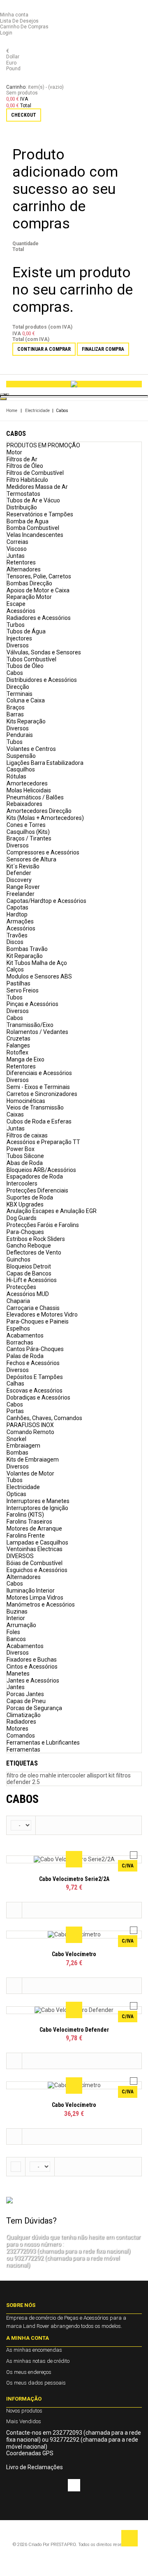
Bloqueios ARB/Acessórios (41, 1170)
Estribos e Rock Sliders (36, 1239)
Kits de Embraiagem (33, 1460)
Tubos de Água (26, 631)
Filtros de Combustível (35, 473)
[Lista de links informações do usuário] (8, 9)
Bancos (16, 1639)
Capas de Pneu (26, 1701)
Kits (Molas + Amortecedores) (45, 818)
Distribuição (22, 507)
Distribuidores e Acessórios (42, 680)
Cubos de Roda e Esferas (39, 1121)
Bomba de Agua (28, 521)
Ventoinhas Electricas (35, 1549)
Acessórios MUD (28, 1294)
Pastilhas (18, 983)
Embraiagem (23, 1446)
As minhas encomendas (34, 2350)
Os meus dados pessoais (36, 2383)
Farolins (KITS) (25, 1515)
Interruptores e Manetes (38, 1501)
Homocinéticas (26, 1101)
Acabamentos (25, 1335)
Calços (15, 969)
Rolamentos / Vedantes (37, 1032)
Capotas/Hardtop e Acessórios (46, 901)
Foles (13, 1632)
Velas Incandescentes (35, 535)
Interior (16, 1618)
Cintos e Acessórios (32, 1667)
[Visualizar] (74, 1859)
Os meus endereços (29, 2372)
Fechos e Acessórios (33, 1363)
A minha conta (28, 2338)
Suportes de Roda (30, 1197)
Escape (16, 604)
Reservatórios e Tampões (40, 514)
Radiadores (21, 1722)
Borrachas (20, 1342)
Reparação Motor (29, 597)
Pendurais (20, 735)
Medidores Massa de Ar (37, 487)
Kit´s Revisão (23, 866)
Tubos (15, 742)
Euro (11, 63)
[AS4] (74, 384)
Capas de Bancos (29, 1273)
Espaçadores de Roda (35, 1176)
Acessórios (21, 611)
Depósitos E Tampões (35, 1377)
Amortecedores (27, 783)
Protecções (21, 1287)
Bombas (17, 1453)
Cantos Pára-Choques (35, 1349)
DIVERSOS (20, 1556)
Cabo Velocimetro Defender (74, 2030)
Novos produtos (24, 2411)
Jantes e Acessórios (33, 1681)
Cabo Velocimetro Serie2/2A (74, 1879)
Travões (17, 935)
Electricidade (37, 411)
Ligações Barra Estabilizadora (45, 763)
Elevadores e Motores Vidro (42, 1314)
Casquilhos (21, 769)
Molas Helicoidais (29, 790)
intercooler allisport (83, 1775)
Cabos (15, 673)
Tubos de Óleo (25, 666)
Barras (15, 714)
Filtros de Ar (22, 459)
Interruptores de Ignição (37, 1508)
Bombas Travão (27, 949)
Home (12, 411)
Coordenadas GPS (30, 2453)
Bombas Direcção (29, 583)
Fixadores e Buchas (32, 1660)
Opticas (16, 1494)
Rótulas (16, 776)
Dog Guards (22, 1218)
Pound (13, 69)
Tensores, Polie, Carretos (39, 576)
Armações (20, 921)
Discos (15, 942)
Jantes (16, 1687)
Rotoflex (17, 1052)
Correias (17, 542)
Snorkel (16, 1439)
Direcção (18, 687)
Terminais (20, 694)
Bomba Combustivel (33, 528)
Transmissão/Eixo (30, 1025)
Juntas (16, 556)
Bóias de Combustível (35, 1563)
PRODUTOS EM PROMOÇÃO (43, 445)
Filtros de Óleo (25, 466)
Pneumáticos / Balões (35, 797)
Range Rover (23, 887)
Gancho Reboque (29, 1245)
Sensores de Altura (31, 859)
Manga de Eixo (25, 1059)
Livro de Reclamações (35, 2467)
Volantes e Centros (31, 749)
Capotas (17, 907)
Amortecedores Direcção (39, 811)
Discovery (19, 880)
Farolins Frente (26, 1535)
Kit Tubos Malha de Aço (37, 963)
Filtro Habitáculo (27, 480)
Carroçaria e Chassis (33, 1308)
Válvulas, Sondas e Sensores (44, 652)
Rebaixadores (24, 804)
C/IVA (128, 1866)
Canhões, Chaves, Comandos (44, 1418)
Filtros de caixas (27, 1135)
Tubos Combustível (31, 659)
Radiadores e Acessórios (39, 618)
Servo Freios (23, 990)
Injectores (19, 638)
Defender (19, 873)
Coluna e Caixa (26, 700)
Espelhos (18, 1328)
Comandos (21, 1736)
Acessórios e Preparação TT (43, 1142)
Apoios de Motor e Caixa (38, 590)
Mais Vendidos (24, 2421)
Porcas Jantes (25, 1694)
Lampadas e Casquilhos (37, 1542)
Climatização (24, 1715)
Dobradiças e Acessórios (38, 1397)
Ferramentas (23, 1750)
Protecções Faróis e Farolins (43, 1225)
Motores (17, 1729)
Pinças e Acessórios (32, 1004)
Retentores (21, 562)
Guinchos (18, 1259)
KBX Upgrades (25, 1204)
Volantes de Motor (30, 1473)
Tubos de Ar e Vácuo (33, 500)
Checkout (24, 115)
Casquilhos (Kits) (28, 832)
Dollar (13, 57)
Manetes (18, 1674)
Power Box (21, 1149)
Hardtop (17, 914)
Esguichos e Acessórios (37, 1570)
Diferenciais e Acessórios (39, 1073)
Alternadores (24, 569)
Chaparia (18, 1301)
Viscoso (17, 549)
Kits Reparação (26, 721)
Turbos (16, 625)
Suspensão (21, 756)
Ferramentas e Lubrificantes (43, 1743)
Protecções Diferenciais (37, 1190)
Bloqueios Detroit (29, 1266)
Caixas (15, 1114)
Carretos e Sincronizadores (42, 1094)
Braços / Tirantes (29, 838)
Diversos (18, 645)
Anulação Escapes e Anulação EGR (52, 1211)
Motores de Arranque (34, 1529)
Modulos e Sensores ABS (39, 976)
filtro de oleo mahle (32, 1775)
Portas (15, 1411)
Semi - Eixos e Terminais (38, 1087)
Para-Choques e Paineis (38, 1321)
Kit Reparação (25, 956)
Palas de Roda (25, 1356)
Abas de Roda (25, 1163)
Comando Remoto (30, 1432)
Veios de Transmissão (35, 1107)
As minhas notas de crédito (38, 2361)
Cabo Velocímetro (74, 1954)
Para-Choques (25, 1232)
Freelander (21, 894)
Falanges (18, 1045)
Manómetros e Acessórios (41, 1605)
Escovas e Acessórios (35, 1390)
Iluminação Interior (31, 1591)
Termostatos (23, 494)
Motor (14, 452)
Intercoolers (22, 1183)
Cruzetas (18, 1038)
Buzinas (17, 1611)
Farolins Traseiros (29, 1522)
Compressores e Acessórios (43, 852)
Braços (16, 707)
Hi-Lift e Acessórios (32, 1280)
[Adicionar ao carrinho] (14, 1910)
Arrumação (21, 1625)
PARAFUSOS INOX (30, 1425)
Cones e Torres (26, 825)
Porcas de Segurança (34, 1708)
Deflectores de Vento (34, 1252)
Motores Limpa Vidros (35, 1598)
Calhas (15, 1384)
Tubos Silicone (25, 1156)
